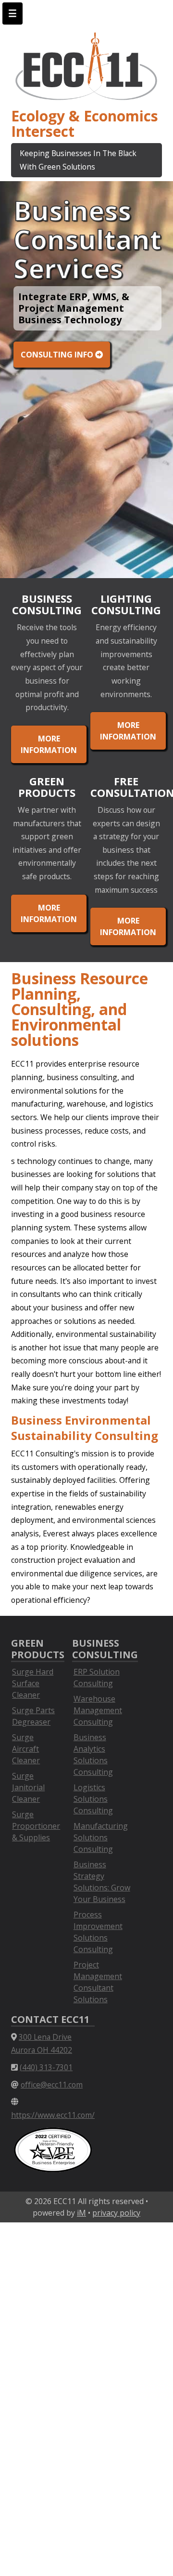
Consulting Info (58, 355)
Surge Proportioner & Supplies (36, 1826)
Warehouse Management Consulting (98, 1710)
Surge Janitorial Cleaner (28, 1787)
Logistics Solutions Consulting (93, 1799)
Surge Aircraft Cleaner (26, 1749)
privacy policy (116, 2213)
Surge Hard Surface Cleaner (33, 1683)
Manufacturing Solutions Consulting (101, 1837)
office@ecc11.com (52, 2085)
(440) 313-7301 (46, 2067)
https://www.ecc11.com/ (53, 2115)
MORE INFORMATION (49, 744)
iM (81, 2213)
